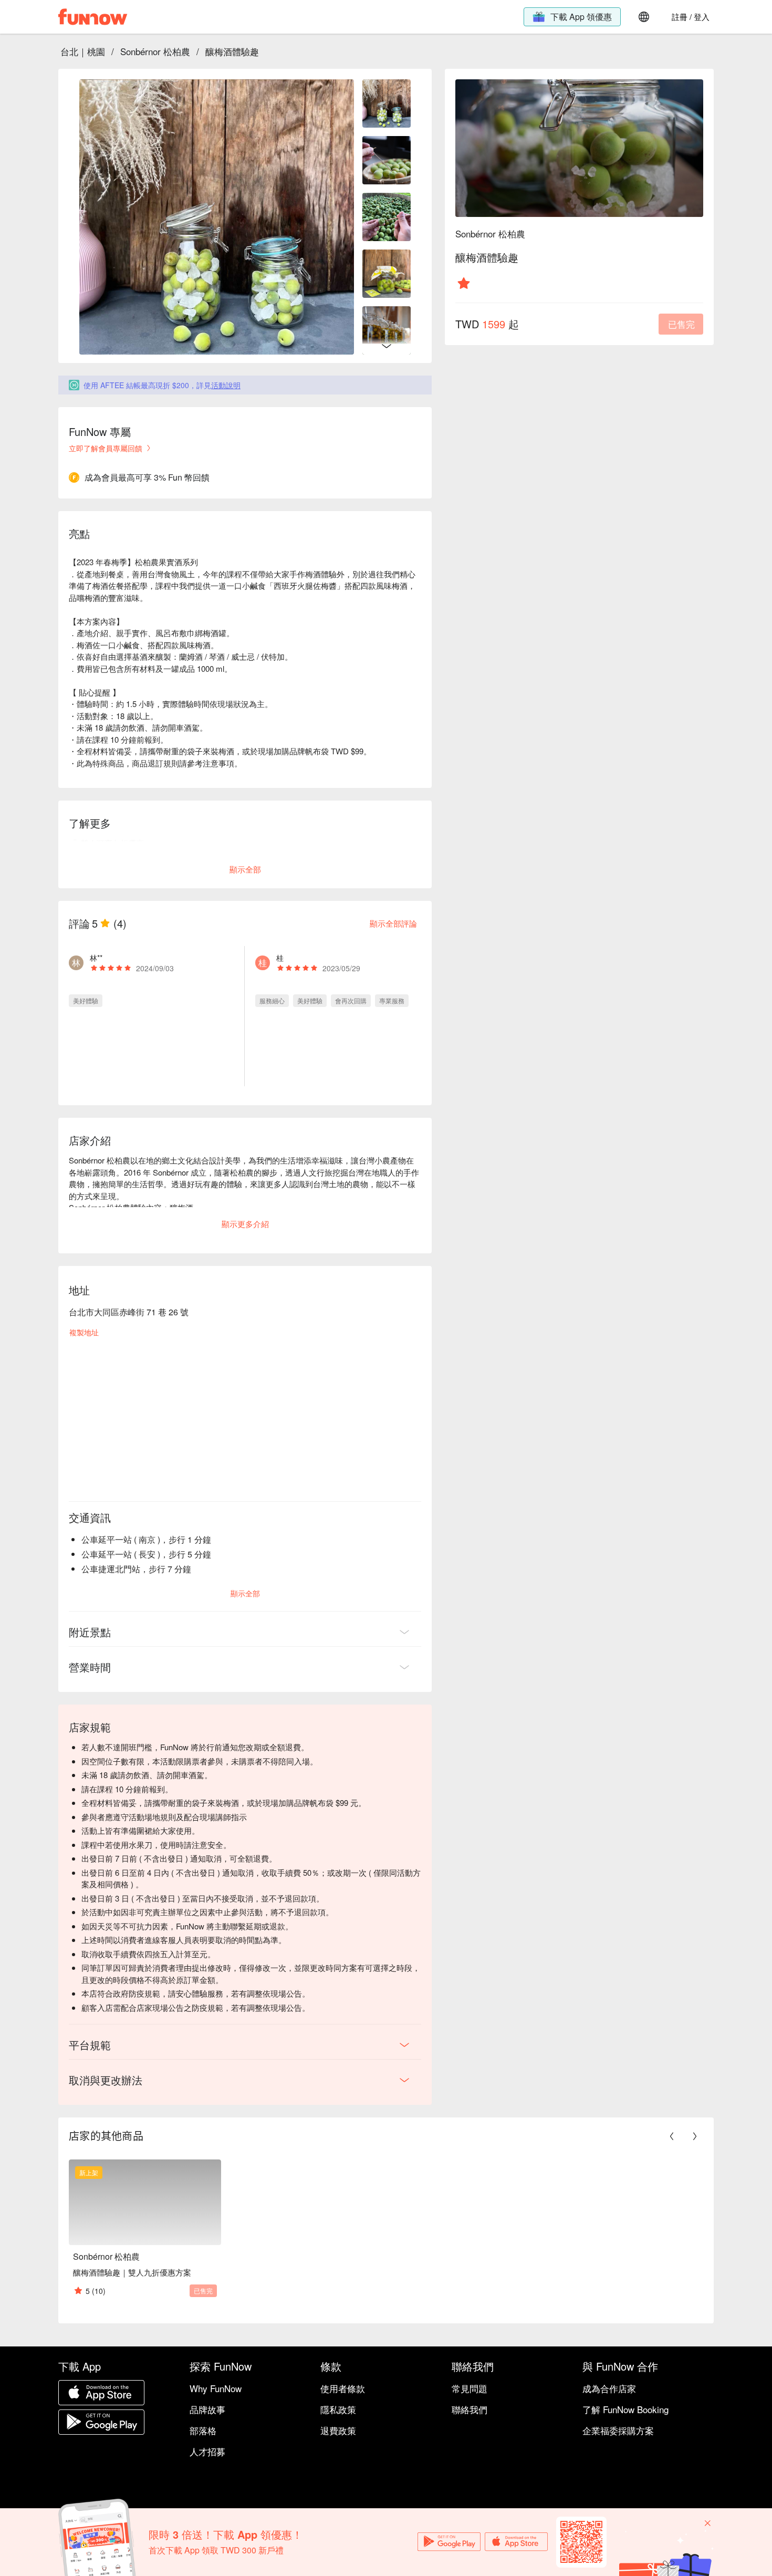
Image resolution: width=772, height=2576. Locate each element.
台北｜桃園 (83, 51)
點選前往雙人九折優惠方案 (132, 855)
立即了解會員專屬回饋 (106, 448)
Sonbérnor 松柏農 (155, 51)
